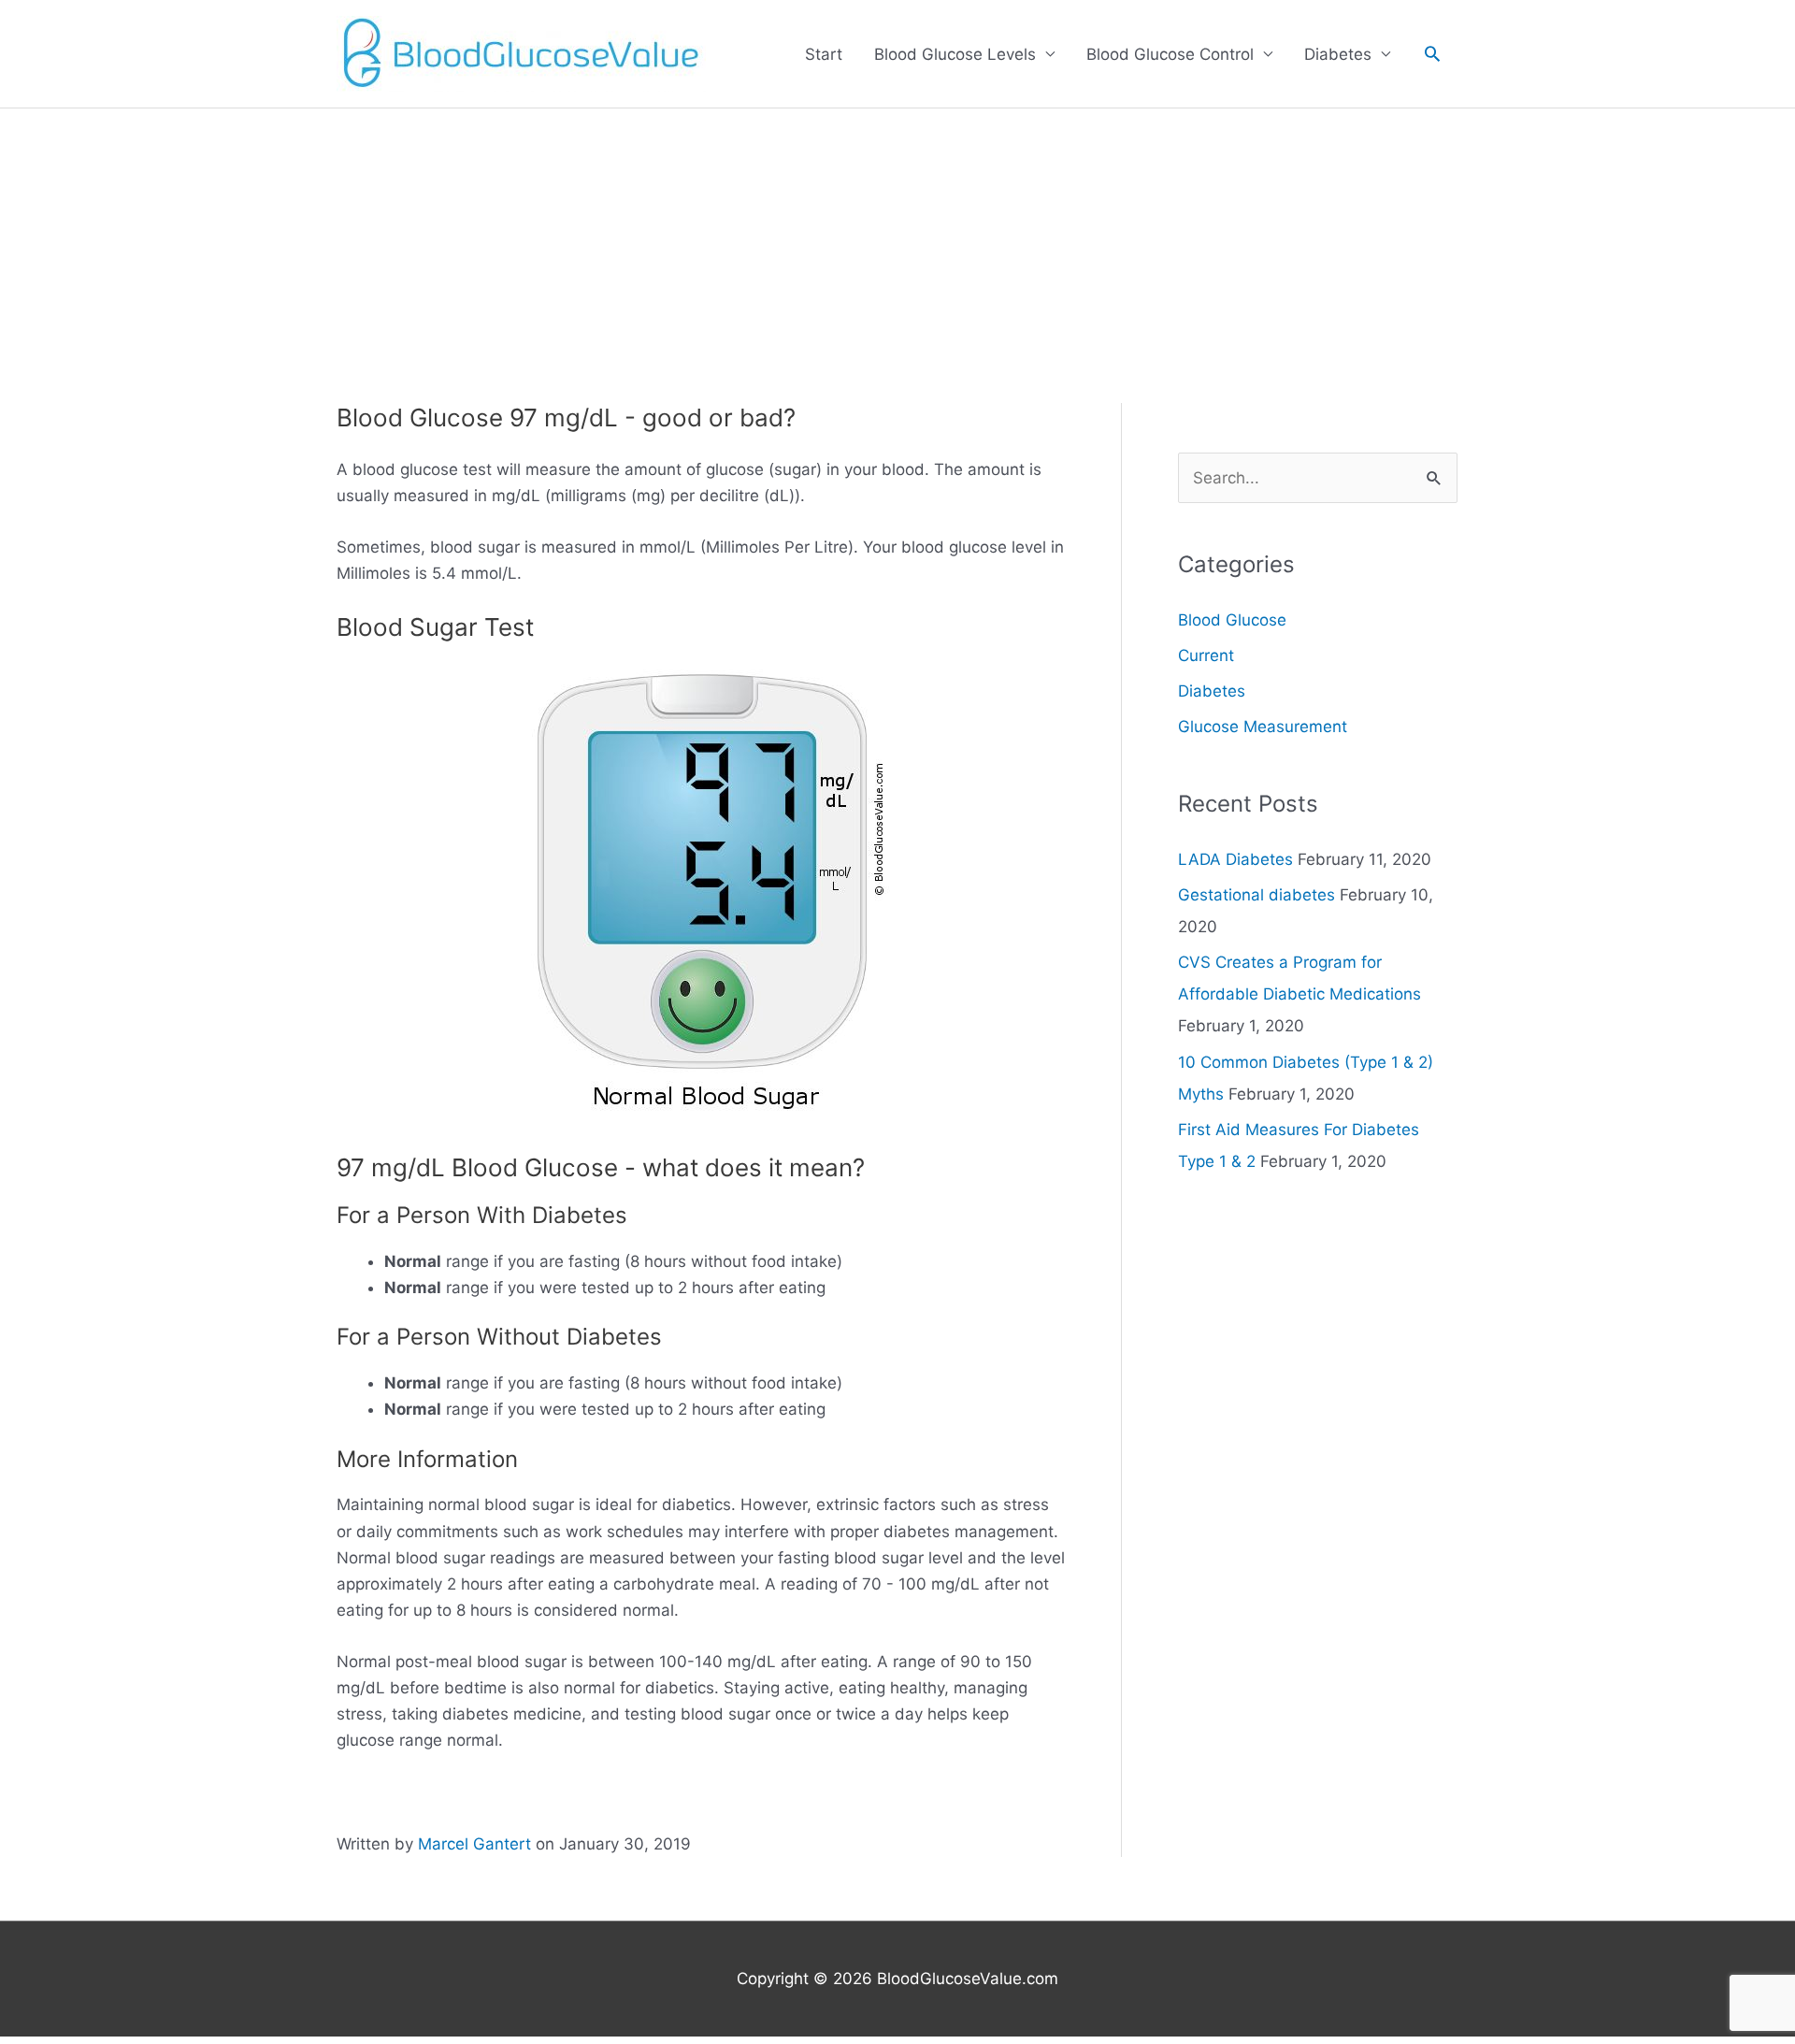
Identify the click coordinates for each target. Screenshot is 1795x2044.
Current (1206, 655)
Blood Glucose (1232, 620)
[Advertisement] (897, 249)
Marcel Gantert (474, 1844)
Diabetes (1338, 54)
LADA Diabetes (1235, 859)
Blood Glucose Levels (955, 54)
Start (824, 54)
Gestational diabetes (1256, 895)
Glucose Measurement (1263, 727)
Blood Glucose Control (1170, 54)
